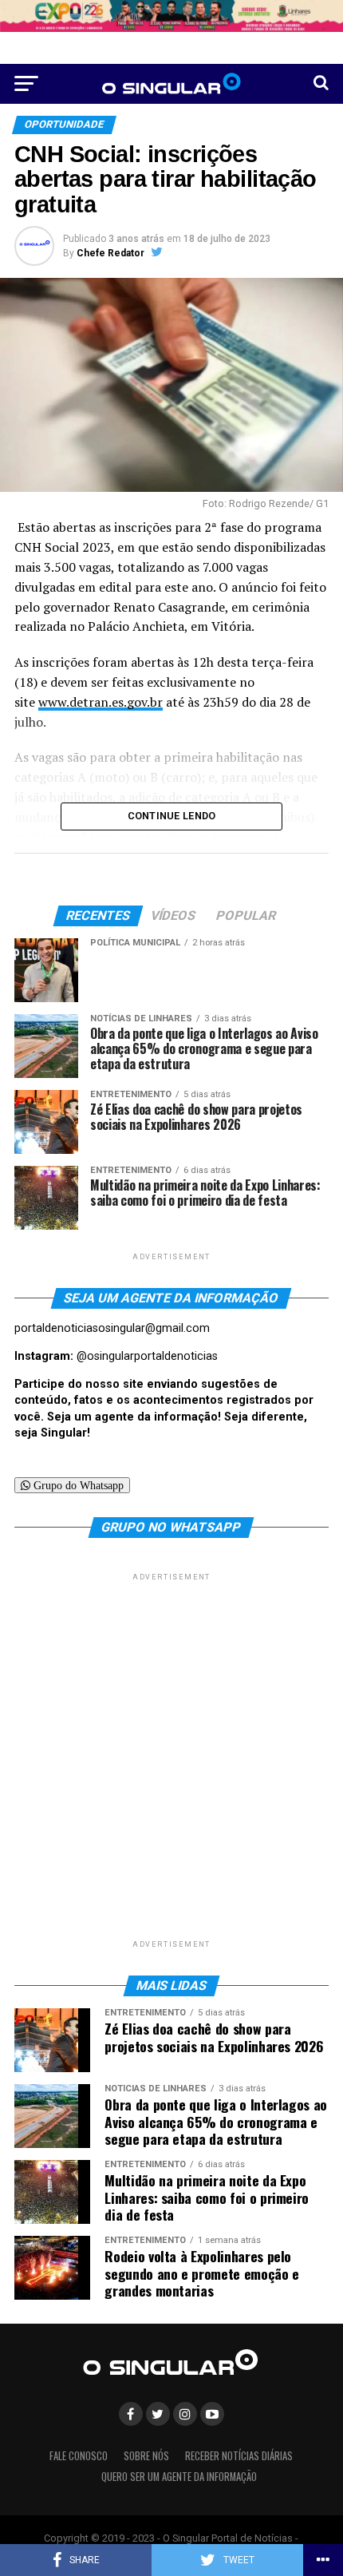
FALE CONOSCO (79, 2456)
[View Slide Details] (171, 16)
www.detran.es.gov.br (101, 702)
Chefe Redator (110, 253)
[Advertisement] (171, 1756)
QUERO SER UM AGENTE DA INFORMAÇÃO (179, 2477)
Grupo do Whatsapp (77, 1485)
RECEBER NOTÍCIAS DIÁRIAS (239, 2456)
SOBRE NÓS (146, 2456)
